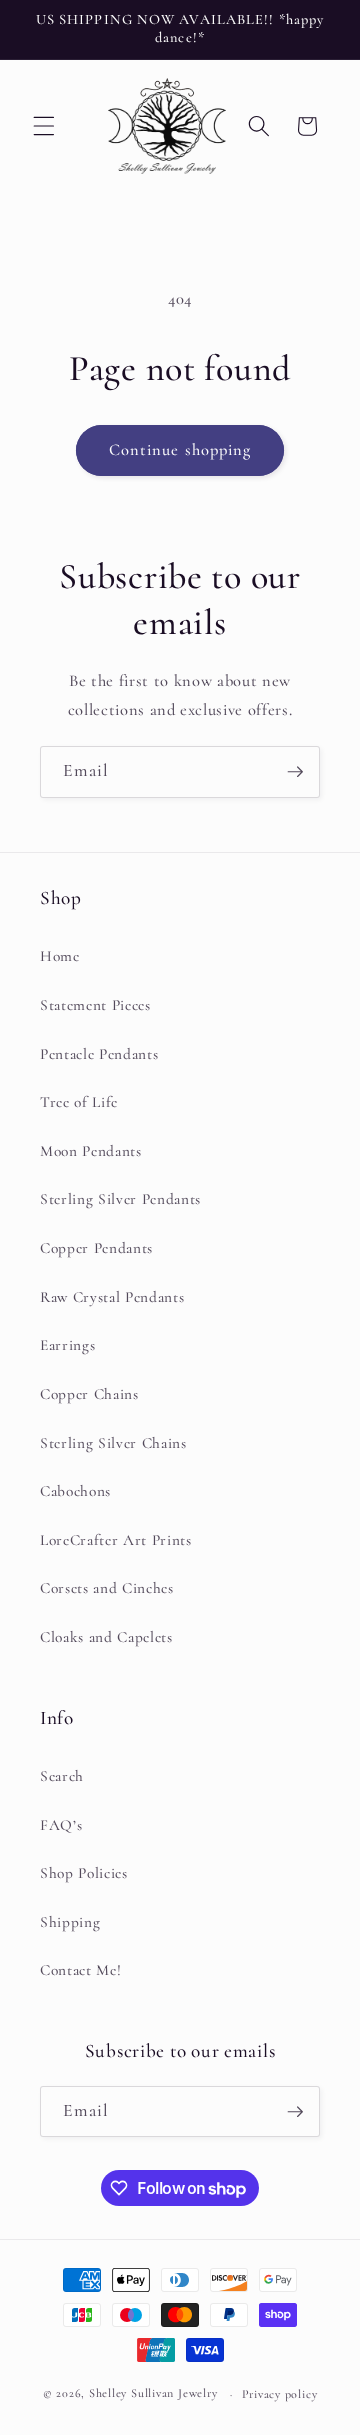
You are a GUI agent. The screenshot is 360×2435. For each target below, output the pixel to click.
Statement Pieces (95, 1005)
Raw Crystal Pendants (112, 1297)
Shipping (70, 1922)
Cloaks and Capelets (106, 1637)
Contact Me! (80, 1970)
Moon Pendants (91, 1151)
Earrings (67, 1345)
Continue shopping (180, 450)
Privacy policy (280, 2394)
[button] (44, 126)
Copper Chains (89, 1394)
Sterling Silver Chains (113, 1443)
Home (60, 956)
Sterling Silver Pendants (120, 1199)
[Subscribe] (295, 772)
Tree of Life (79, 1102)
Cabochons (75, 1491)
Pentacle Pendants (99, 1054)
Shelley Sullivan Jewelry (153, 2394)
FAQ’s (61, 1825)
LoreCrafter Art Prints (116, 1540)
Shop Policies (84, 1873)
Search (62, 1776)
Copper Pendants (96, 1248)
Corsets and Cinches (107, 1588)
